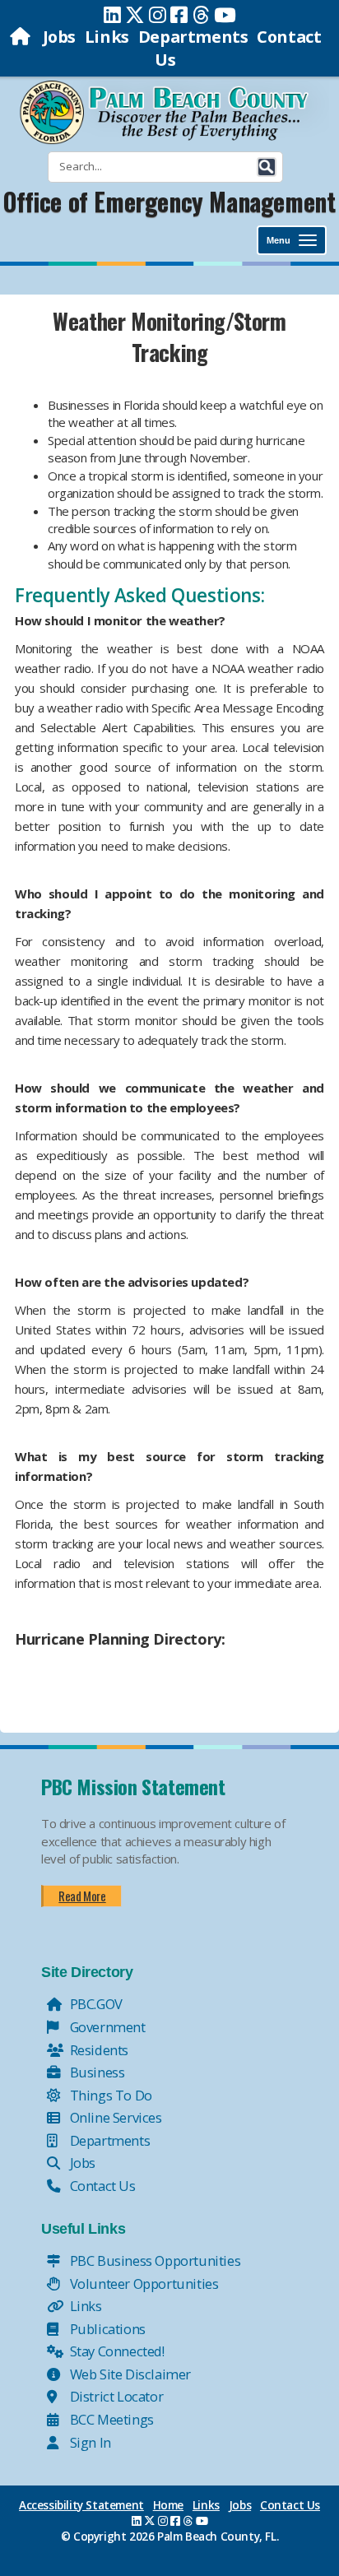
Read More (82, 1896)
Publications (106, 2329)
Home (168, 2505)
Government (106, 2027)
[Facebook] (179, 15)
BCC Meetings (110, 2419)
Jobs (59, 37)
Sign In (89, 2442)
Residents (98, 2050)
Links (107, 37)
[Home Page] (22, 37)
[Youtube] (225, 15)
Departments (193, 37)
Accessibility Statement (81, 2505)
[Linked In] (112, 15)
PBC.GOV (95, 2004)
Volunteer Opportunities (142, 2284)
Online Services (114, 2117)
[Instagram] (158, 15)
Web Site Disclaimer (129, 2374)
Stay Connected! (116, 2351)
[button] (267, 167)
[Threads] (201, 15)
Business (95, 2072)
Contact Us (101, 2186)
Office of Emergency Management (169, 201)
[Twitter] (135, 15)
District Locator (115, 2396)
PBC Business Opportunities (153, 2260)
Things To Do (109, 2095)
